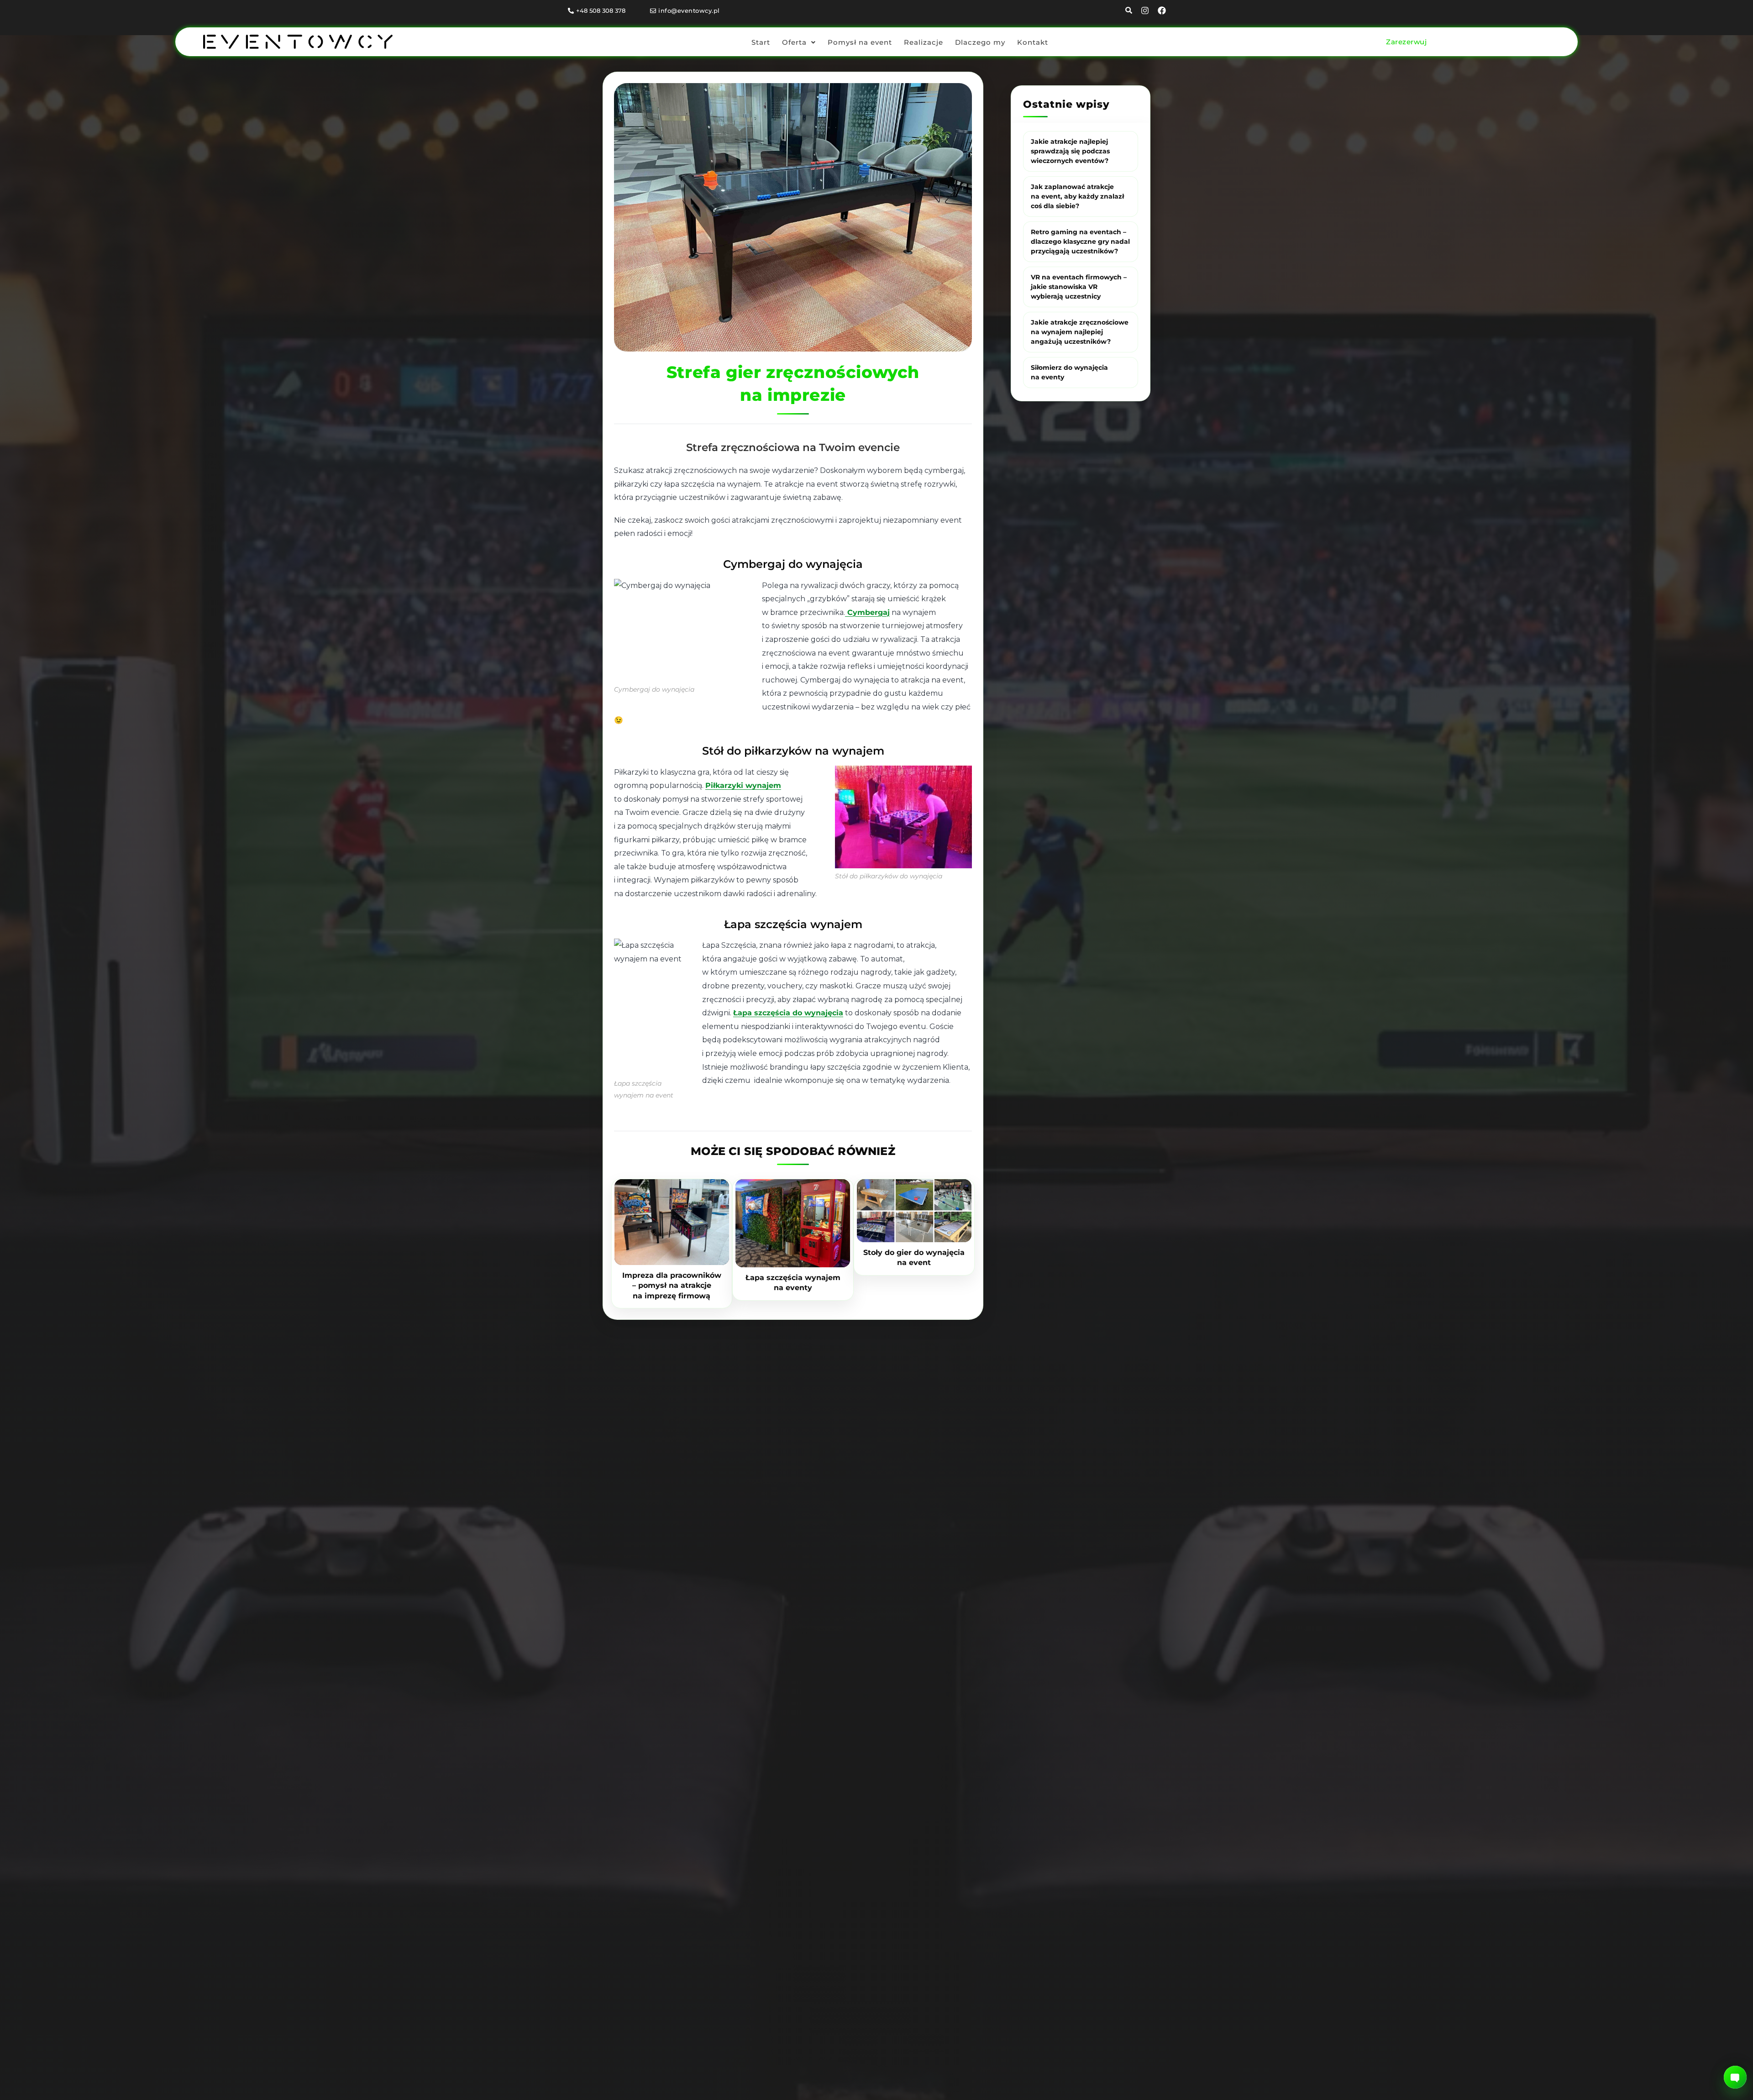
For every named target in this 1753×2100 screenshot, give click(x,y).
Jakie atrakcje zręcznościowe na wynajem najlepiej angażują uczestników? (1080, 332)
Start (761, 42)
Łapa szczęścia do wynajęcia (788, 1013)
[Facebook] (1162, 10)
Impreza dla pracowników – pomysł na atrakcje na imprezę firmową (672, 1286)
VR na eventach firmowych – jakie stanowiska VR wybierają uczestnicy (1079, 287)
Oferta (794, 42)
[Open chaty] (1735, 2077)
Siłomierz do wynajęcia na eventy (1069, 372)
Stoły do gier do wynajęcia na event (914, 1257)
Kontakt (1033, 42)
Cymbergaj (867, 612)
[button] (799, 42)
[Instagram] (1145, 10)
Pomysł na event (860, 42)
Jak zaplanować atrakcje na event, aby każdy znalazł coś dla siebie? (1077, 196)
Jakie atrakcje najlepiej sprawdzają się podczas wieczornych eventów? (1070, 151)
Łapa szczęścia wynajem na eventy (793, 1283)
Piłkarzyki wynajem (743, 785)
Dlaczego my (980, 42)
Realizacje (924, 42)
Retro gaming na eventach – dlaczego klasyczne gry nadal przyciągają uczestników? (1080, 241)
